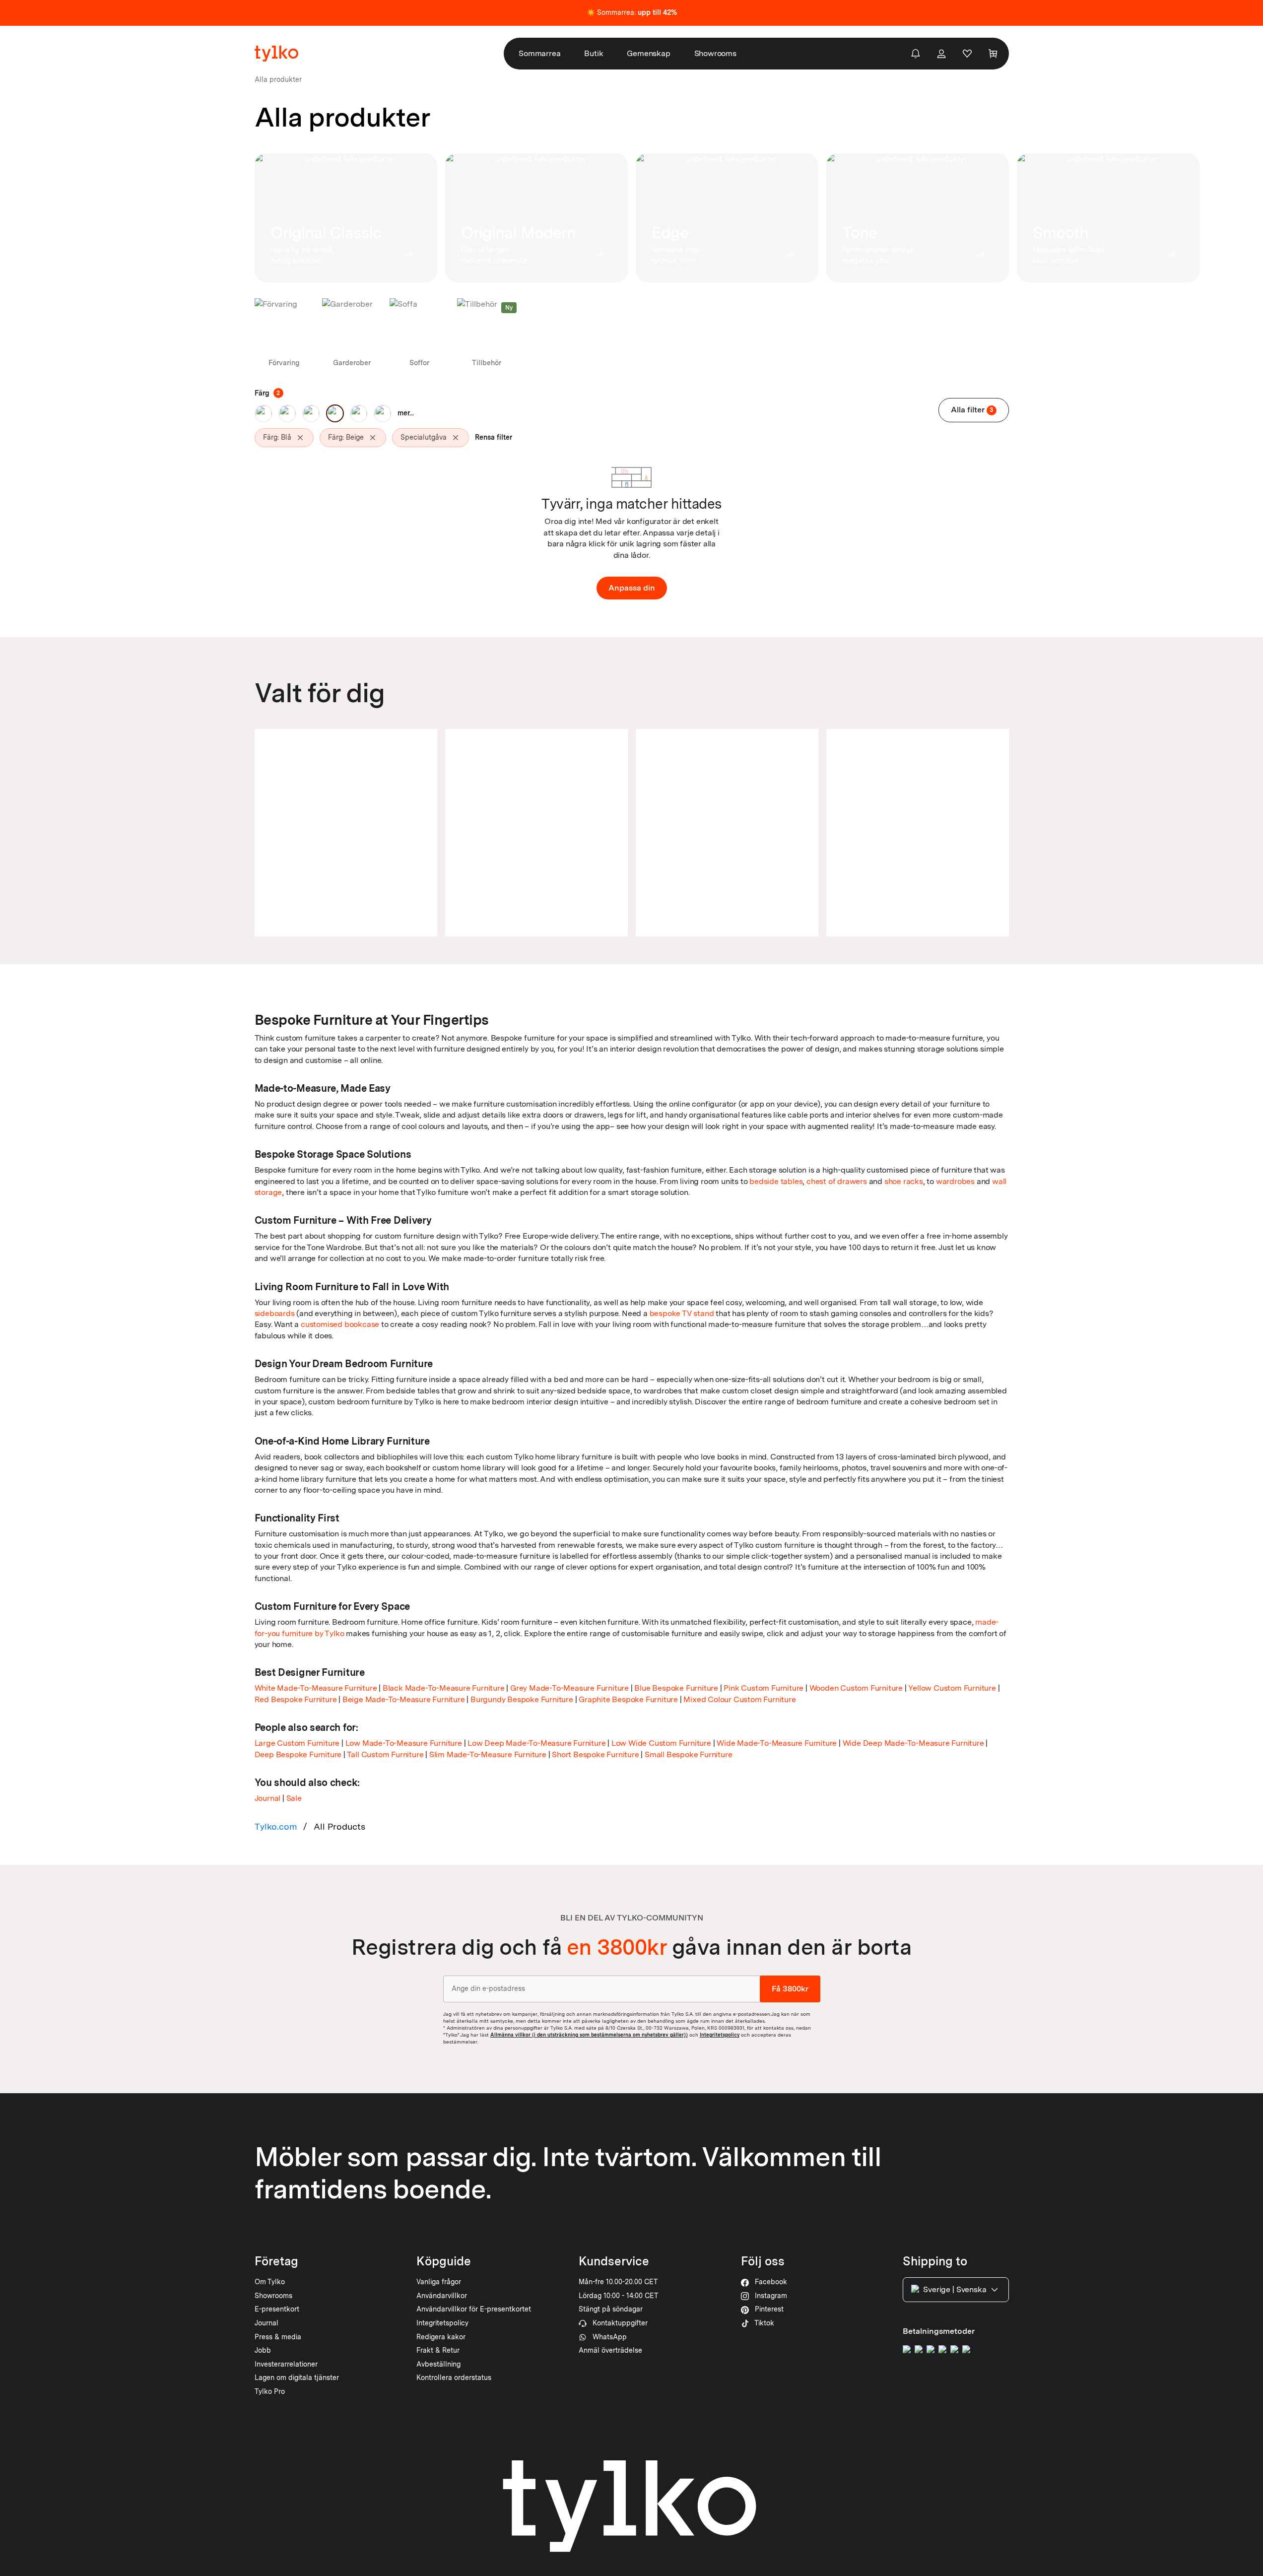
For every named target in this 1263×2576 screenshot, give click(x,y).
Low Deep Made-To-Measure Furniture (536, 1743)
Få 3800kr (790, 1989)
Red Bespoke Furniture (296, 1699)
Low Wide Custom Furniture (661, 1743)
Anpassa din (632, 588)
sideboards (275, 1313)
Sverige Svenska (955, 2289)
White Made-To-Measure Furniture (316, 1688)
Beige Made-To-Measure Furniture (404, 1699)
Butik (594, 53)
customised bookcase (340, 1324)
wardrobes (955, 1181)
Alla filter (972, 410)
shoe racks (904, 1181)
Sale (294, 1798)
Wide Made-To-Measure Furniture (777, 1743)
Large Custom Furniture (297, 1743)
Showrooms (715, 53)
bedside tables (776, 1181)
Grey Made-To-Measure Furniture (569, 1688)
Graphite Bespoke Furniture (628, 1699)
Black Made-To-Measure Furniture (444, 1688)
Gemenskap (648, 53)
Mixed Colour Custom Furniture (739, 1699)
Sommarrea (539, 53)
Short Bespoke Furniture (595, 1754)
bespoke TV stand (682, 1313)
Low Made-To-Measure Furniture (404, 1743)
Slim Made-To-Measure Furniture (488, 1754)
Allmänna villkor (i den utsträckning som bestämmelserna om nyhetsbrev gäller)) (589, 2035)
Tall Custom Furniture (385, 1754)
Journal (268, 1798)
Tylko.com (276, 1826)
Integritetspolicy (720, 2035)
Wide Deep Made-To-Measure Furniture (913, 1743)
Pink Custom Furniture (764, 1688)
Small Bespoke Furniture (688, 1754)
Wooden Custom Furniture (856, 1688)
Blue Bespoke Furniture (676, 1688)
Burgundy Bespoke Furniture (522, 1699)
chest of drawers (837, 1181)
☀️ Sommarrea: (632, 12)
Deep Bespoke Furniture (298, 1754)
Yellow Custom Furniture (952, 1688)
